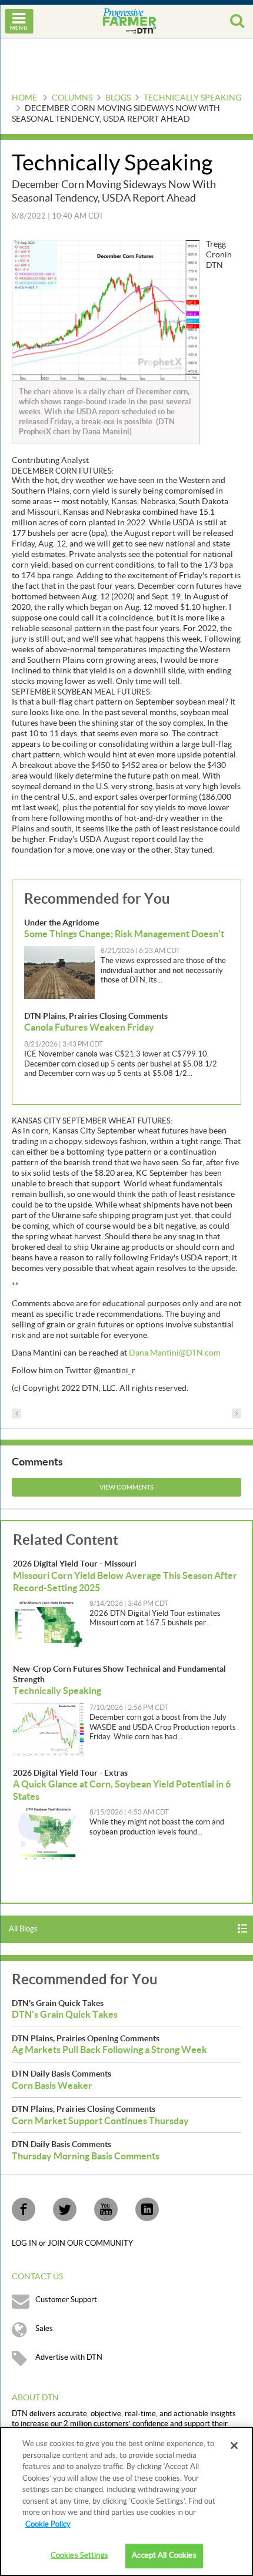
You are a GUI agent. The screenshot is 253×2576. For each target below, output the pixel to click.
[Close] (234, 2446)
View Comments (126, 1487)
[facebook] (24, 2209)
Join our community (90, 2243)
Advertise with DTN (69, 2357)
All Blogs (23, 1929)
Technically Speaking (192, 98)
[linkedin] (147, 2209)
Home (24, 98)
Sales (44, 2329)
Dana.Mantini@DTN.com (174, 1353)
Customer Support (66, 2300)
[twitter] (65, 2209)
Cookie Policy (48, 2524)
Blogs (118, 98)
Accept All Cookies (164, 2555)
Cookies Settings (79, 2555)
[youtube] (106, 2209)
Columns (72, 98)
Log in (25, 2243)
